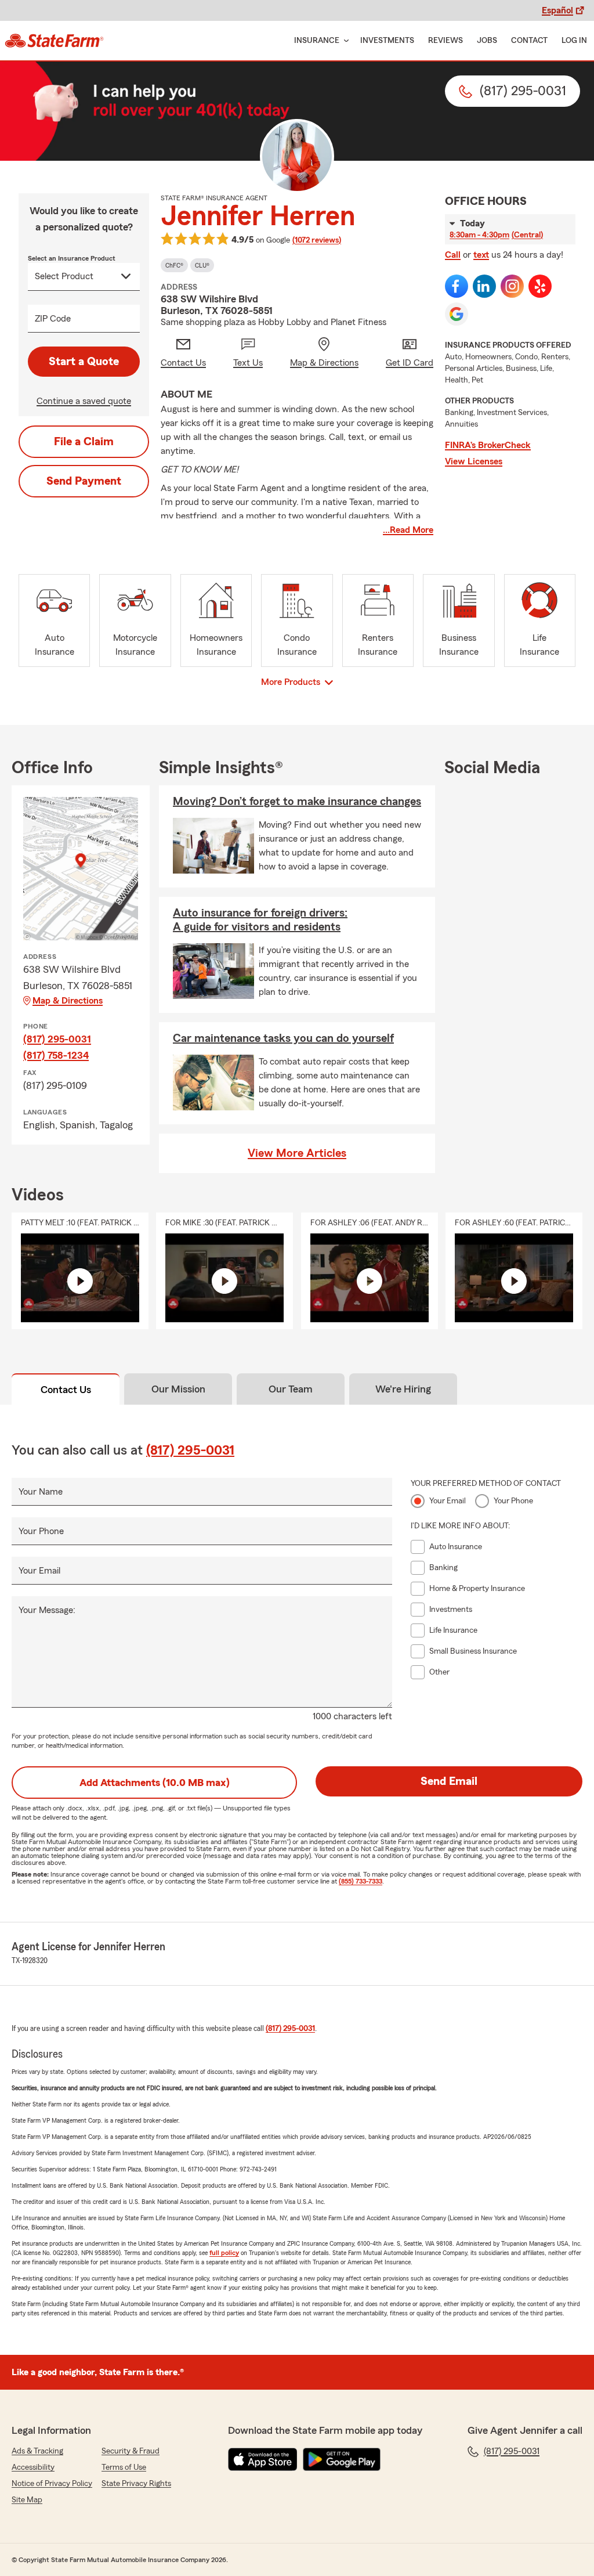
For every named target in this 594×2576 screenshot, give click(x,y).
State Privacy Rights (136, 2484)
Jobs (487, 41)
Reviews (445, 41)
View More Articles (297, 1153)
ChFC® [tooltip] (174, 265)
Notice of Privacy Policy (52, 2484)
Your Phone (41, 1531)
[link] (54, 41)
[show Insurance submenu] (344, 41)
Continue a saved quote (84, 401)
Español (557, 10)
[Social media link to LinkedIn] (484, 286)
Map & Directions (68, 1001)
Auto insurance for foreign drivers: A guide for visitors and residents (260, 920)
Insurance (317, 41)
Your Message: (47, 1610)
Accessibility (33, 2467)
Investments (387, 41)
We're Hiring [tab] (403, 1389)
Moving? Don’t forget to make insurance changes (297, 802)
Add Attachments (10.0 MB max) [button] (155, 1783)
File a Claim (84, 442)
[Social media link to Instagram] (512, 286)
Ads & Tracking (37, 2451)
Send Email (449, 1781)
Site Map (27, 2500)
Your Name (41, 1492)
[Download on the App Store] (263, 2459)
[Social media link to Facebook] (457, 286)
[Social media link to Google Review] (457, 314)
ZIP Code (53, 319)
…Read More (408, 530)
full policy (224, 2253)
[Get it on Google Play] (342, 2459)
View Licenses (474, 461)
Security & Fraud (131, 2451)
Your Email (39, 1571)
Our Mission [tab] (178, 1389)
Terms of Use (124, 2467)
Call (453, 255)
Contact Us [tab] (66, 1390)
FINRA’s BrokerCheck (488, 445)
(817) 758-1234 (56, 1055)
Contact (529, 41)
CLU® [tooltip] (202, 265)
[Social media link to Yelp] (540, 286)
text (481, 255)
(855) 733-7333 (361, 1881)
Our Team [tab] (291, 1389)
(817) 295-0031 (57, 1039)
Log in (574, 41)
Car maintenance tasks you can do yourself (283, 1038)
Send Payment (84, 481)
